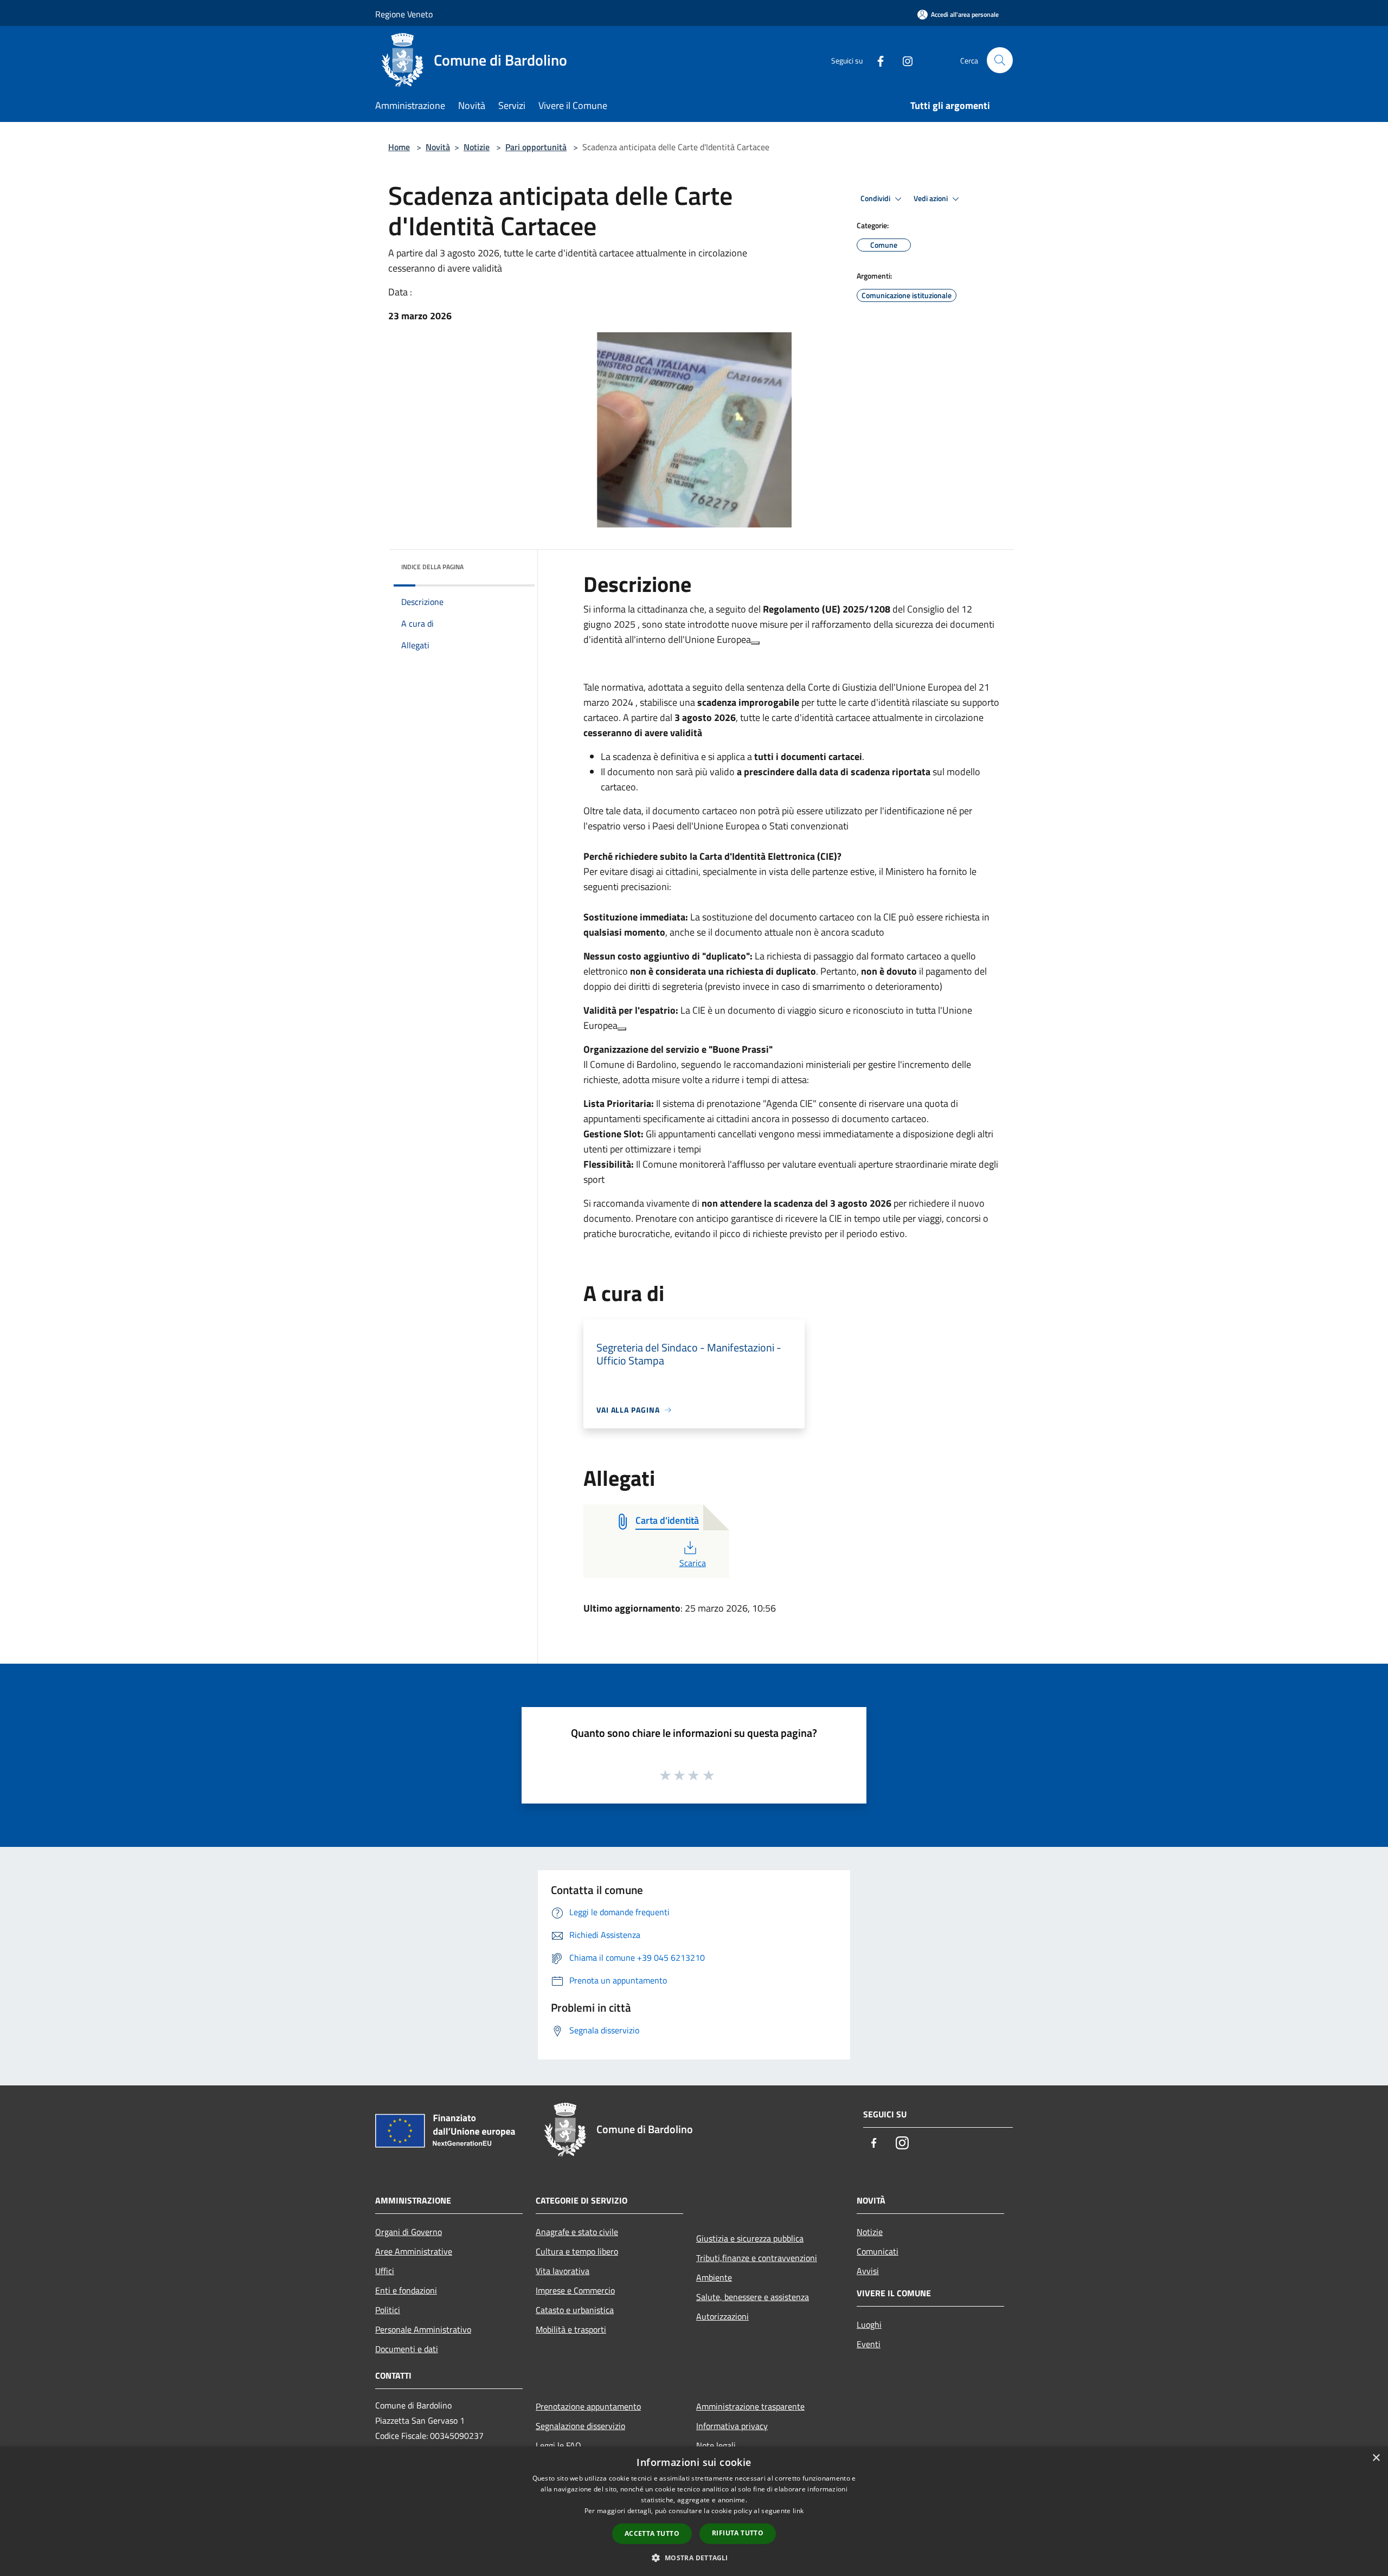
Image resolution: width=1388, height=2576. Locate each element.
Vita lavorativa (563, 2271)
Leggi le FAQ (558, 2445)
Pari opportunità (536, 147)
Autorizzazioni (722, 2316)
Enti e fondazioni (406, 2290)
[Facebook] (876, 60)
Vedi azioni (931, 198)
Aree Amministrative (414, 2251)
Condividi (876, 198)
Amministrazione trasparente (750, 2406)
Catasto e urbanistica (575, 2310)
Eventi (869, 2344)
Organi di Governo (409, 2232)
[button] (694, 2558)
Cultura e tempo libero (577, 2251)
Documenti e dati (407, 2349)
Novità (438, 147)
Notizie (477, 147)
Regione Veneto (404, 14)
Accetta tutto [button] (652, 2533)
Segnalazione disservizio (580, 2426)
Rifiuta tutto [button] (738, 2533)
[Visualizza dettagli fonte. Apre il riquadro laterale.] (755, 643)
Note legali (716, 2445)
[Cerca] (1000, 60)
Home (399, 147)
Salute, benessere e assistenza (753, 2297)
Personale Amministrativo (423, 2329)
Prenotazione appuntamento (588, 2406)
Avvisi (868, 2271)
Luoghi (869, 2324)
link (798, 2511)
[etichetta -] (709, 1775)
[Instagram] (903, 60)
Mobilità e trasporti (571, 2329)
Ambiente (714, 2277)
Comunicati (878, 2251)
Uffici (385, 2271)
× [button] (1376, 2458)
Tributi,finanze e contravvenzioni (757, 2258)
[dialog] (694, 2511)
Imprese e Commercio (575, 2290)
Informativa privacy (732, 2426)
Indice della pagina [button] (432, 567)
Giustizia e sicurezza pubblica (750, 2238)
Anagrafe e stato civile (577, 2232)
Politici (388, 2310)
